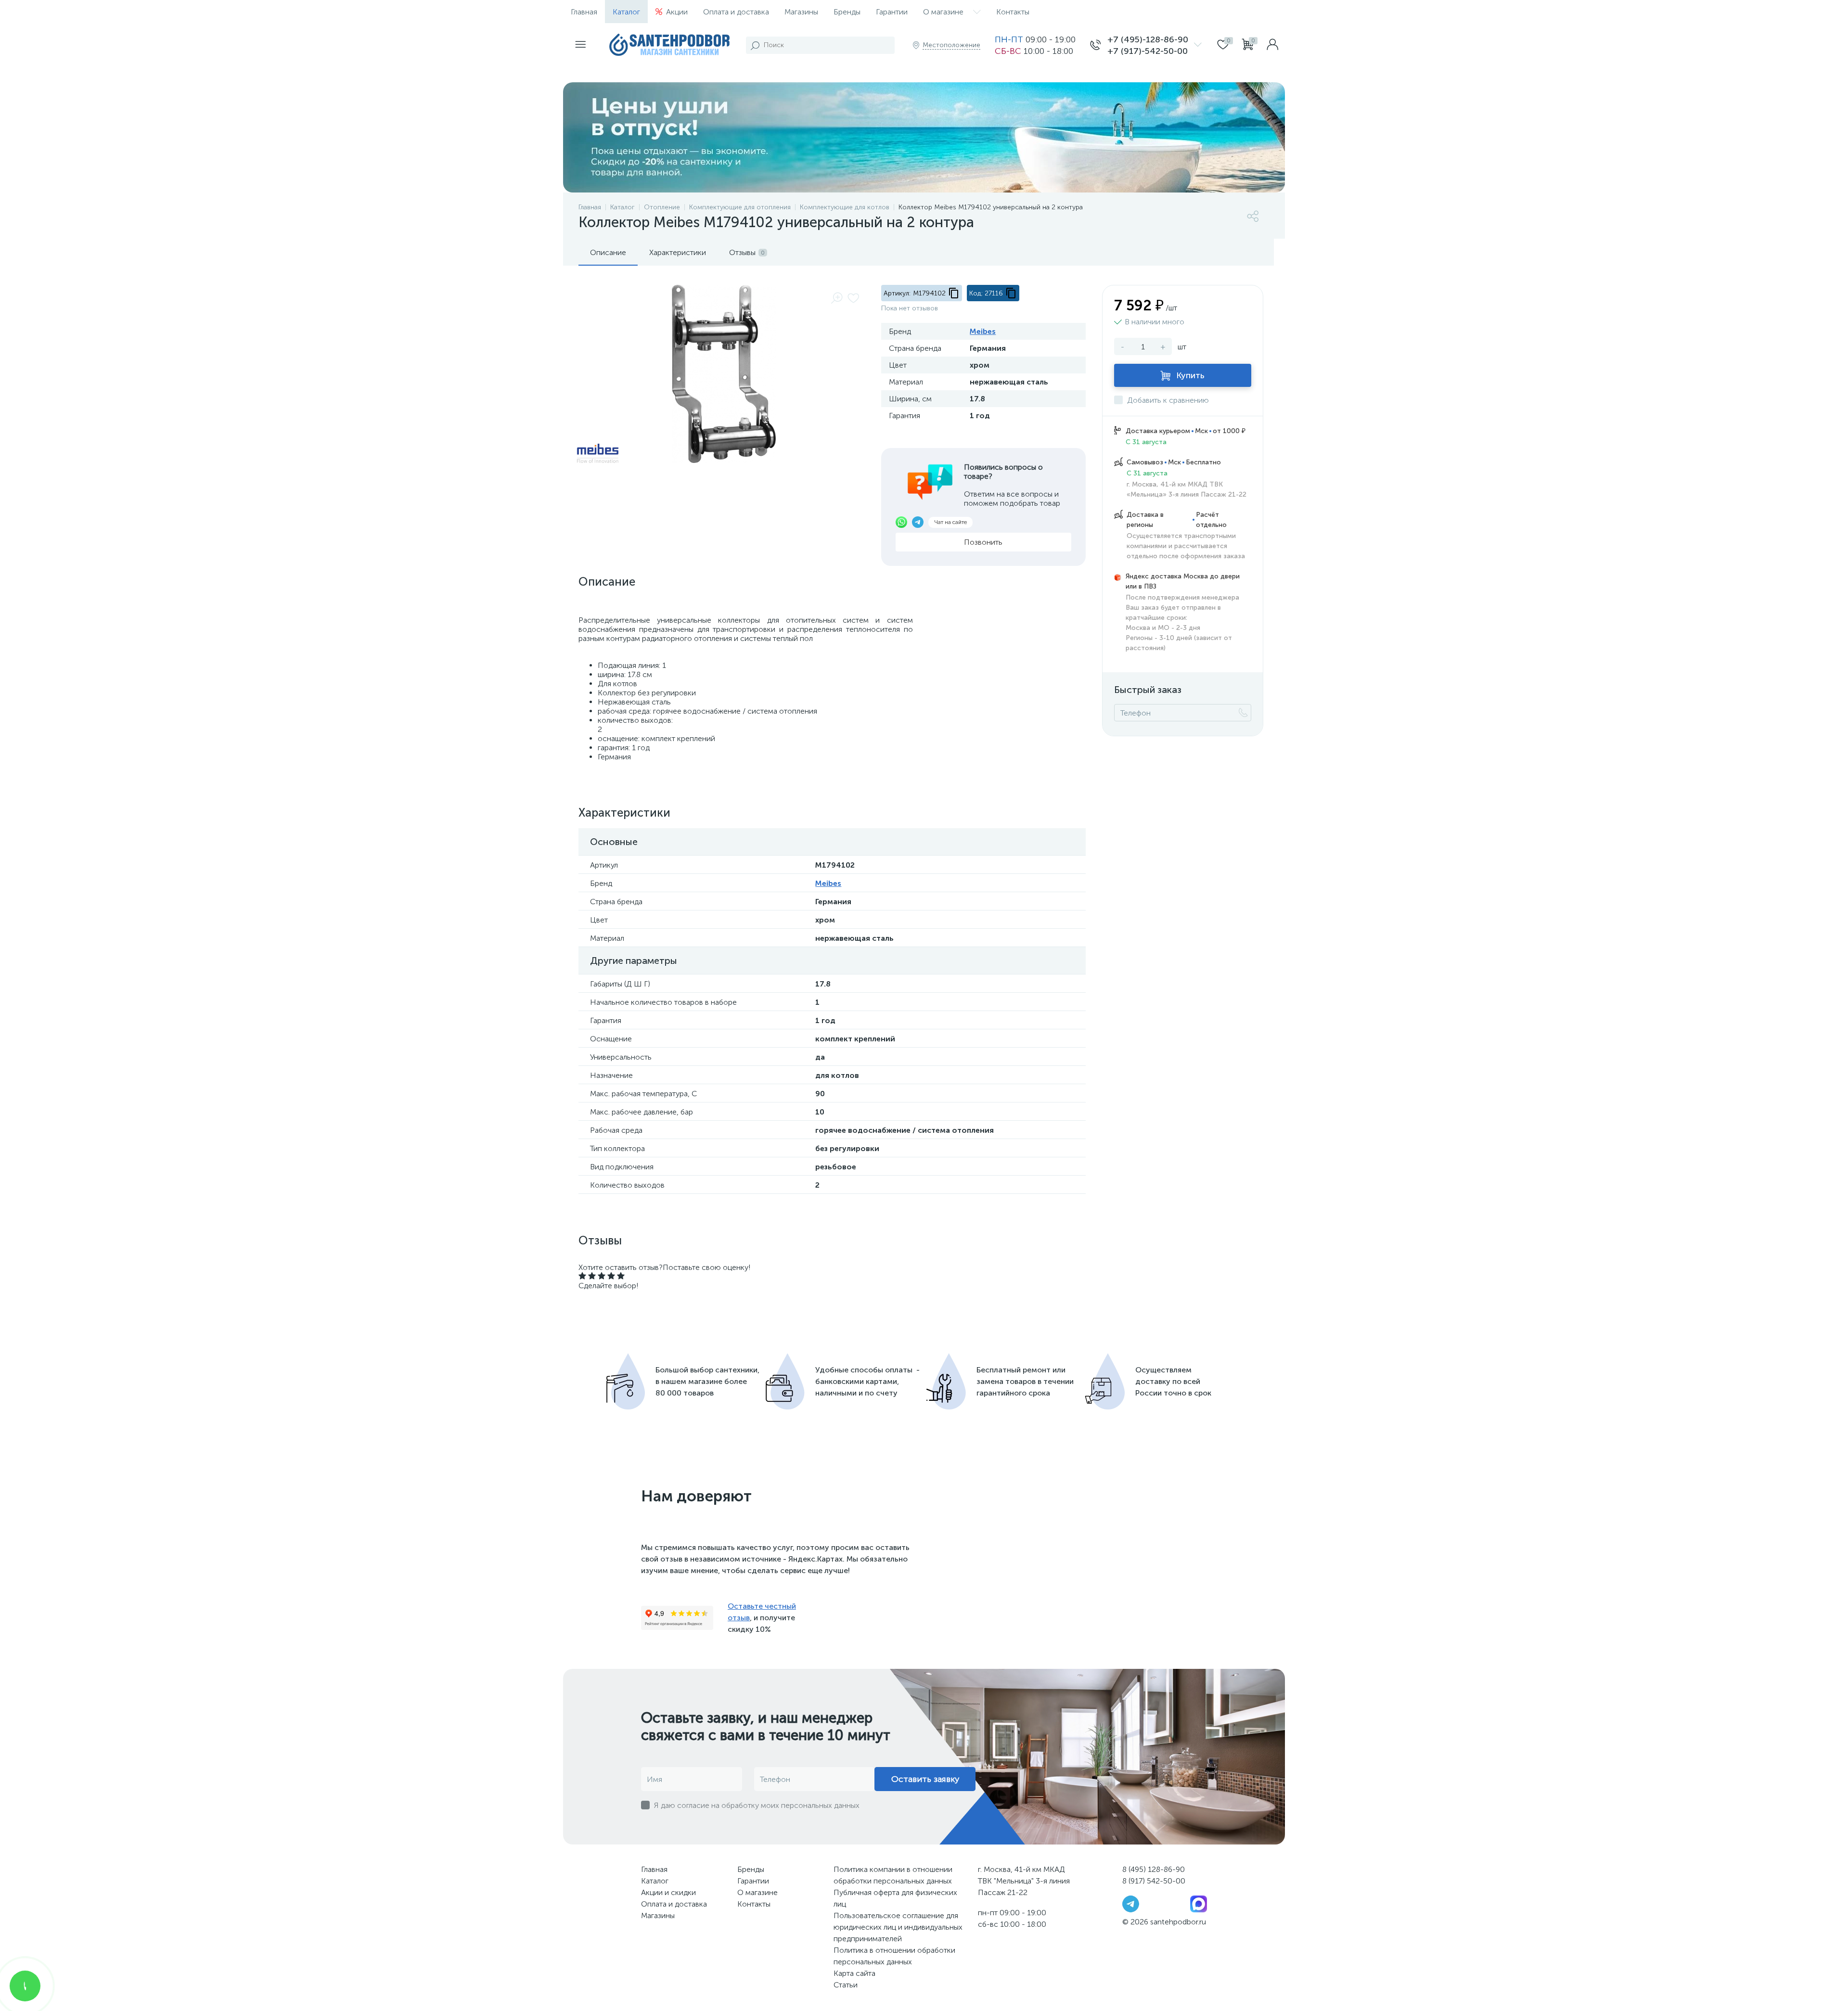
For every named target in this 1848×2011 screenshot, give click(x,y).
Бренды (847, 12)
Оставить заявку (925, 1779)
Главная (584, 12)
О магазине (943, 12)
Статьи (846, 1985)
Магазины (801, 12)
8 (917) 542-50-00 (1154, 1881)
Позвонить (983, 542)
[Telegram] (1131, 1903)
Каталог (626, 12)
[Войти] (1272, 45)
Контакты (1013, 12)
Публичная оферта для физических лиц (895, 1898)
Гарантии (892, 12)
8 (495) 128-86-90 (1154, 1869)
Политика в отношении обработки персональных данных (894, 1956)
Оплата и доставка (736, 12)
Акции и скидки (668, 1892)
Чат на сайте (950, 522)
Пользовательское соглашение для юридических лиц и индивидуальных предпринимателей (898, 1927)
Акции (677, 12)
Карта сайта (854, 1973)
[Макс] (1199, 1903)
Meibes (983, 331)
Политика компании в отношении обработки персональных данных (893, 1875)
